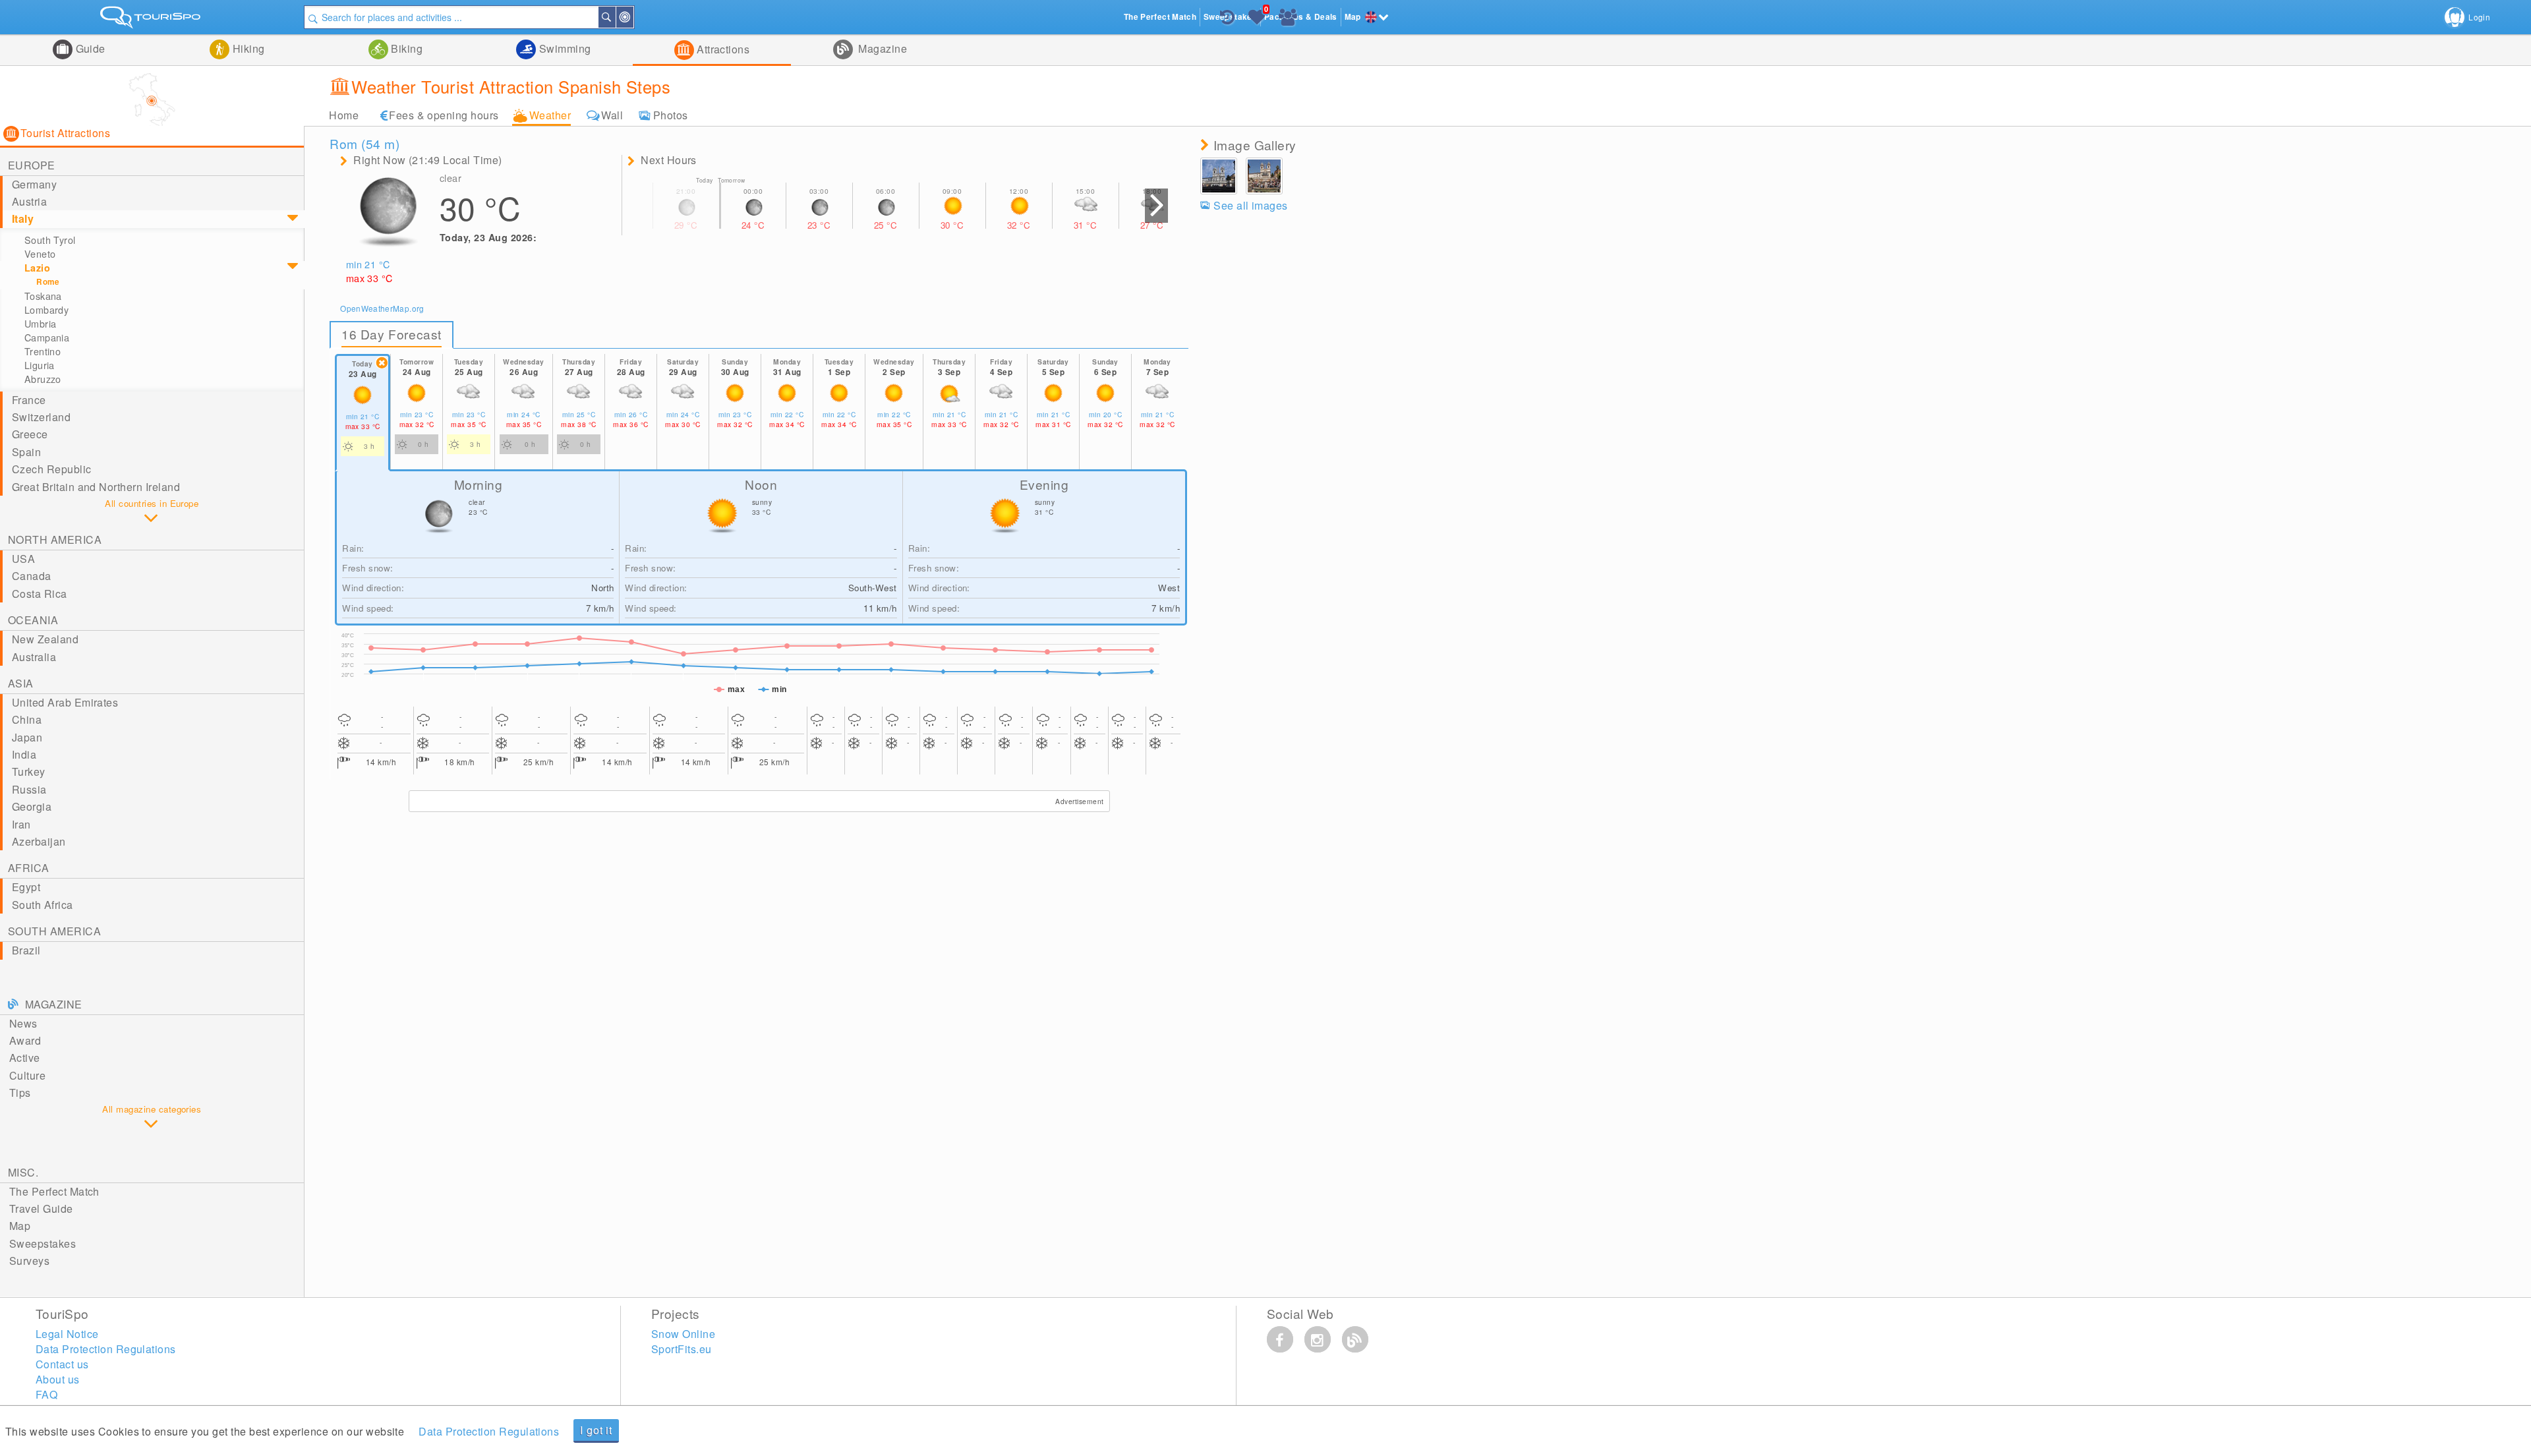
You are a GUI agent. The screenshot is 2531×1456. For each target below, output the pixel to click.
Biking (405, 48)
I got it (596, 1430)
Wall (612, 115)
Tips (20, 1092)
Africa (29, 868)
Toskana (43, 296)
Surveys (29, 1261)
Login (2479, 17)
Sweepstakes (43, 1243)
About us (58, 1379)
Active (25, 1058)
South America (54, 931)
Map (20, 1226)
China (27, 719)
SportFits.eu (682, 1349)
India (24, 754)
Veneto (40, 254)
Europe (32, 165)
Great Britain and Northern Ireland (96, 487)
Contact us (62, 1364)
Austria (29, 201)
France (29, 400)
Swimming (563, 48)
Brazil (26, 950)
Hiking (247, 48)
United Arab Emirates (65, 702)
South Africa (43, 905)
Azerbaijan (39, 841)
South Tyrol (50, 240)
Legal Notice (67, 1334)
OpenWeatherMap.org (382, 308)
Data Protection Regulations (489, 1431)
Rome (48, 282)
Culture (27, 1075)
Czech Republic (52, 469)
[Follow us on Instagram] (1318, 1339)
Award (25, 1040)
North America (55, 539)
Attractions (722, 49)
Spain (26, 452)
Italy (23, 218)
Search (615, 17)
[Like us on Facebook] (1280, 1339)
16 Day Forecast (392, 334)
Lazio (37, 268)
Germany (34, 184)
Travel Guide (41, 1208)
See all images (1251, 205)
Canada (32, 576)
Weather (550, 115)
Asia (21, 683)
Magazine (881, 48)
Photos (671, 115)
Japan (27, 737)
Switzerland (41, 417)
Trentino (43, 351)
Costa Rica (40, 594)
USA (23, 559)
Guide (89, 48)
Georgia (32, 806)
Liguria (40, 365)
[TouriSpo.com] (152, 20)
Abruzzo (43, 379)
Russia (29, 789)
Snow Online (683, 1334)
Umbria (41, 324)
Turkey (29, 772)
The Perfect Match (54, 1191)
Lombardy (46, 310)
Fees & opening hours (444, 115)
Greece (30, 434)
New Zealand (45, 639)
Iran (21, 824)
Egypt (26, 887)
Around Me (633, 17)
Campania (47, 337)
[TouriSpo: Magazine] (1355, 1339)
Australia (34, 657)
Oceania (33, 620)
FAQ (46, 1394)
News (23, 1023)
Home (344, 115)
